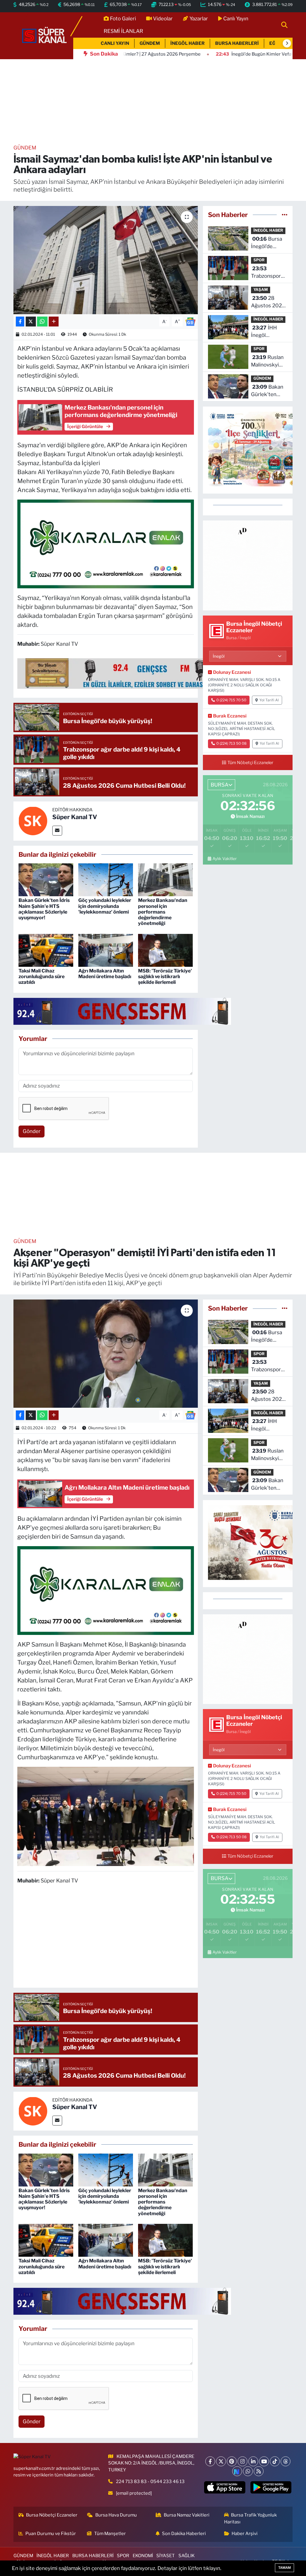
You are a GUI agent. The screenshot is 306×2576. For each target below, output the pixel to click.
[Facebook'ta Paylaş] (20, 322)
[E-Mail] (57, 831)
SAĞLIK (186, 2556)
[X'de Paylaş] (31, 322)
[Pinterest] (232, 2461)
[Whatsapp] (248, 2471)
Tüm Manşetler (110, 2534)
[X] (221, 2461)
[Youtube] (264, 2461)
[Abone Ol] (190, 321)
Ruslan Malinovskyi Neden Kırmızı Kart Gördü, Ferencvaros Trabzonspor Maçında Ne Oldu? (268, 362)
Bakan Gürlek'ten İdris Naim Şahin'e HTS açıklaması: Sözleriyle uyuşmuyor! (44, 909)
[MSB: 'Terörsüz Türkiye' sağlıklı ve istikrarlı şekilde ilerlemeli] (165, 950)
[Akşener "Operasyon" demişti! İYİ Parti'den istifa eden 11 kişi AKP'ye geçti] (106, 1354)
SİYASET (166, 2556)
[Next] (237, 2471)
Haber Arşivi (245, 2534)
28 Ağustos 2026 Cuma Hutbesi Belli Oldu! (268, 302)
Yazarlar (199, 19)
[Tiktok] (275, 2461)
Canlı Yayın (236, 19)
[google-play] (271, 2487)
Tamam (284, 2568)
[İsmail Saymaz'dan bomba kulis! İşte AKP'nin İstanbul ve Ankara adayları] (106, 260)
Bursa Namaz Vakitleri (187, 2515)
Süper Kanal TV (75, 817)
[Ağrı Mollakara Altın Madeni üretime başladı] (106, 950)
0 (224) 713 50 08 (231, 743)
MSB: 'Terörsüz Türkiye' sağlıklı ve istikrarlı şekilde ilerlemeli (165, 977)
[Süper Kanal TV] (45, 35)
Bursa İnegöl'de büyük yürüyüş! (269, 243)
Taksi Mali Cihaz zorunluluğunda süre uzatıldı (42, 977)
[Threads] (286, 2461)
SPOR (259, 260)
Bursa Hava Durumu (116, 2515)
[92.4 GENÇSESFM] (122, 1011)
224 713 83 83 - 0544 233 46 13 (150, 2482)
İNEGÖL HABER (188, 43)
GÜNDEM (150, 43)
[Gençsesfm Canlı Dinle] (141, 673)
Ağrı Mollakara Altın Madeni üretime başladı (105, 974)
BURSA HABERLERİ (237, 43)
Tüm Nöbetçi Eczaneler (250, 763)
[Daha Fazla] (54, 322)
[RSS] (259, 2471)
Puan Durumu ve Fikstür (51, 2534)
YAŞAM (261, 290)
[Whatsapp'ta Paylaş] (42, 322)
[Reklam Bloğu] (248, 565)
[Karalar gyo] (106, 543)
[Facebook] (210, 2461)
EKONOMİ (143, 2556)
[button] (287, 43)
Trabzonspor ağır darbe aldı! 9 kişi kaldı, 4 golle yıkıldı (268, 273)
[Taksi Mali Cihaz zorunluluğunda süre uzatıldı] (46, 950)
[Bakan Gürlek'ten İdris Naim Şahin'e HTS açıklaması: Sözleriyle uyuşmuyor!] (46, 879)
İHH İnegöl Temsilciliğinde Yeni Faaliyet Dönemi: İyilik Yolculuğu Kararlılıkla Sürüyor (268, 332)
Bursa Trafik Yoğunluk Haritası (251, 2518)
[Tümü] (285, 215)
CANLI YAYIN (115, 43)
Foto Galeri (123, 19)
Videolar (163, 19)
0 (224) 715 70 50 (231, 700)
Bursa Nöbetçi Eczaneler (52, 2515)
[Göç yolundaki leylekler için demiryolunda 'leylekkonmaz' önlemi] (106, 879)
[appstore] (225, 2487)
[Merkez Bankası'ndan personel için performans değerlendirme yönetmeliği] (165, 879)
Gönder (32, 1131)
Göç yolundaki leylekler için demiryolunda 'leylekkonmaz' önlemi (105, 906)
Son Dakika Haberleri (184, 2534)
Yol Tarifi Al (269, 700)
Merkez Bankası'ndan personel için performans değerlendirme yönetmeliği (163, 912)
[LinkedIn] (253, 2461)
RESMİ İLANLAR (123, 31)
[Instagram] (242, 2461)
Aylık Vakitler (225, 859)
